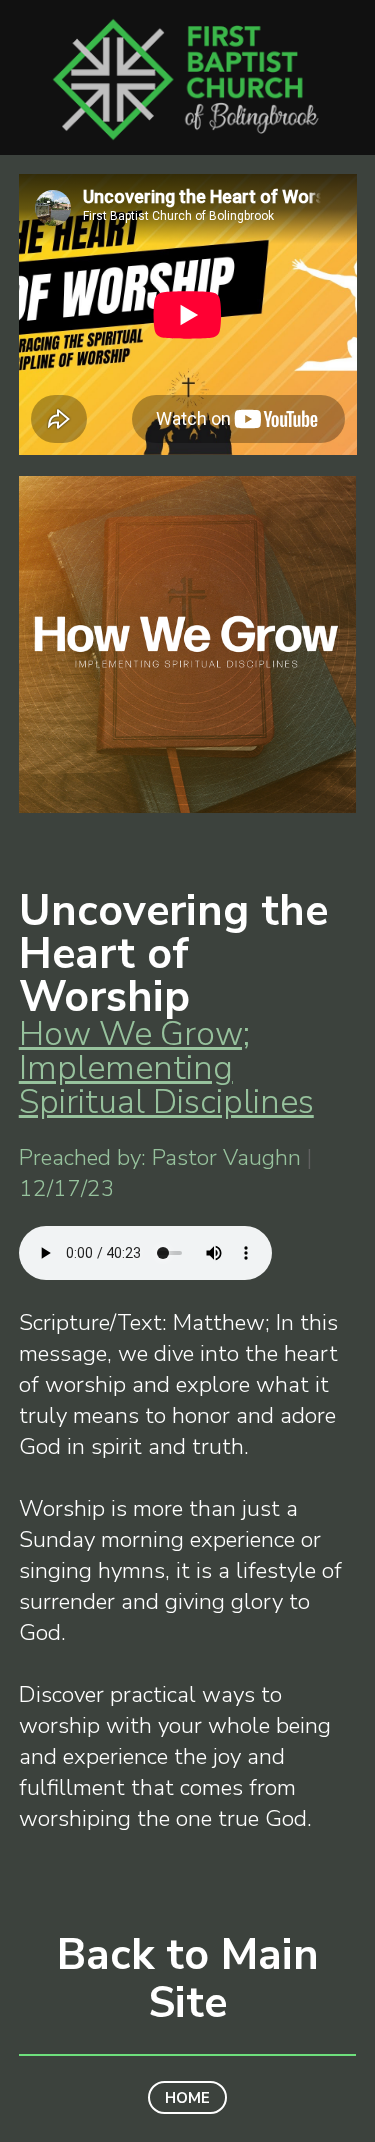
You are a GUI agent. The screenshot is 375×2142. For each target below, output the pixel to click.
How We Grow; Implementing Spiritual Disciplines (166, 1068)
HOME (187, 2097)
